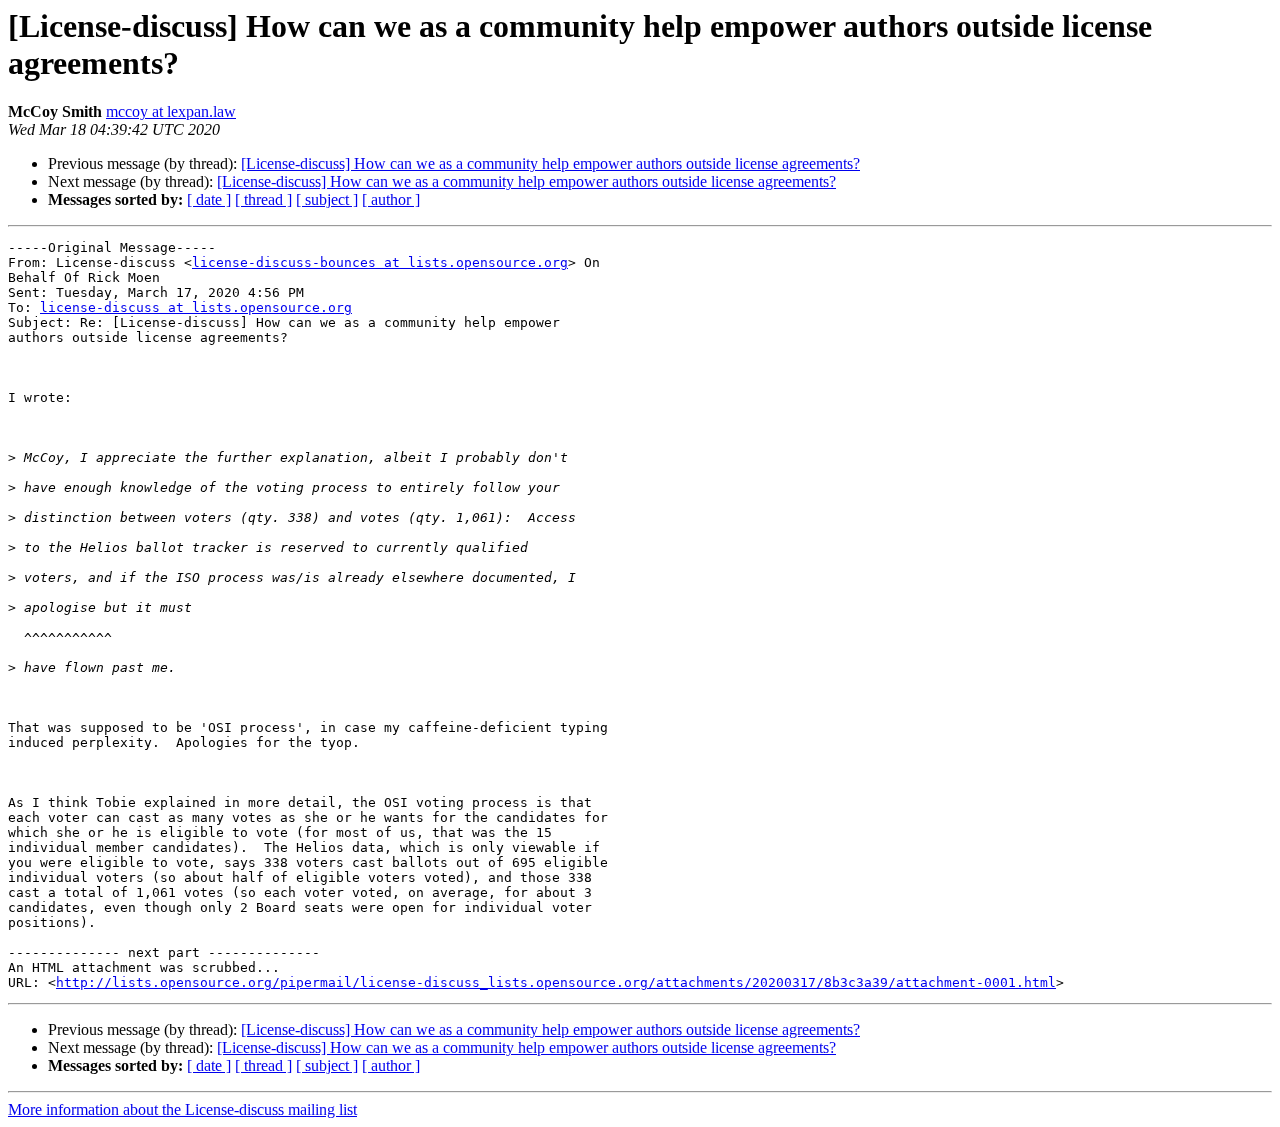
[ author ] (391, 199)
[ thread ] (263, 199)
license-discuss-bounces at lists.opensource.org (380, 262)
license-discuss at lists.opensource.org (196, 307)
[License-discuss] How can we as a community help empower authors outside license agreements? (550, 163)
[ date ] (209, 199)
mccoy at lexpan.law (171, 111)
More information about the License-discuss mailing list (182, 1109)
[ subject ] (327, 199)
